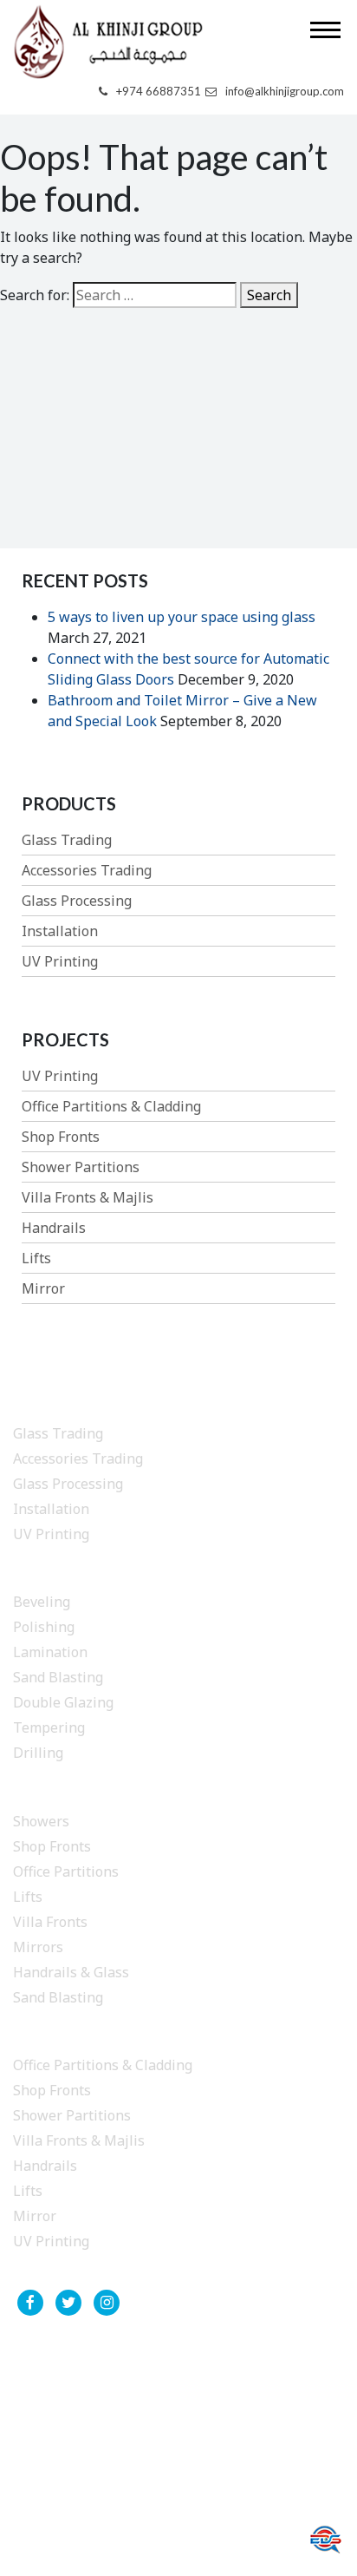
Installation (60, 931)
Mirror (43, 1288)
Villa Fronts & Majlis (88, 1197)
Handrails (54, 1228)
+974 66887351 (159, 91)
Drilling (38, 1753)
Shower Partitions (81, 1167)
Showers (41, 1821)
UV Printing (60, 961)
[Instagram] (107, 2303)
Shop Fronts (61, 1137)
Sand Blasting (58, 1677)
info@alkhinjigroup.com (285, 91)
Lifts (36, 1258)
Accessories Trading (87, 870)
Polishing (44, 1627)
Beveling (42, 1602)
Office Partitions (66, 1871)
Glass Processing (77, 901)
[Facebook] (30, 2303)
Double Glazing (63, 1702)
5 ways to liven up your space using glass (182, 617)
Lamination (50, 1652)
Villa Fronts (50, 1922)
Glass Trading (67, 840)
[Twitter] (68, 2303)
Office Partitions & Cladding (111, 1106)
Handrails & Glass (71, 1972)
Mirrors (38, 1947)
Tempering (49, 1727)
